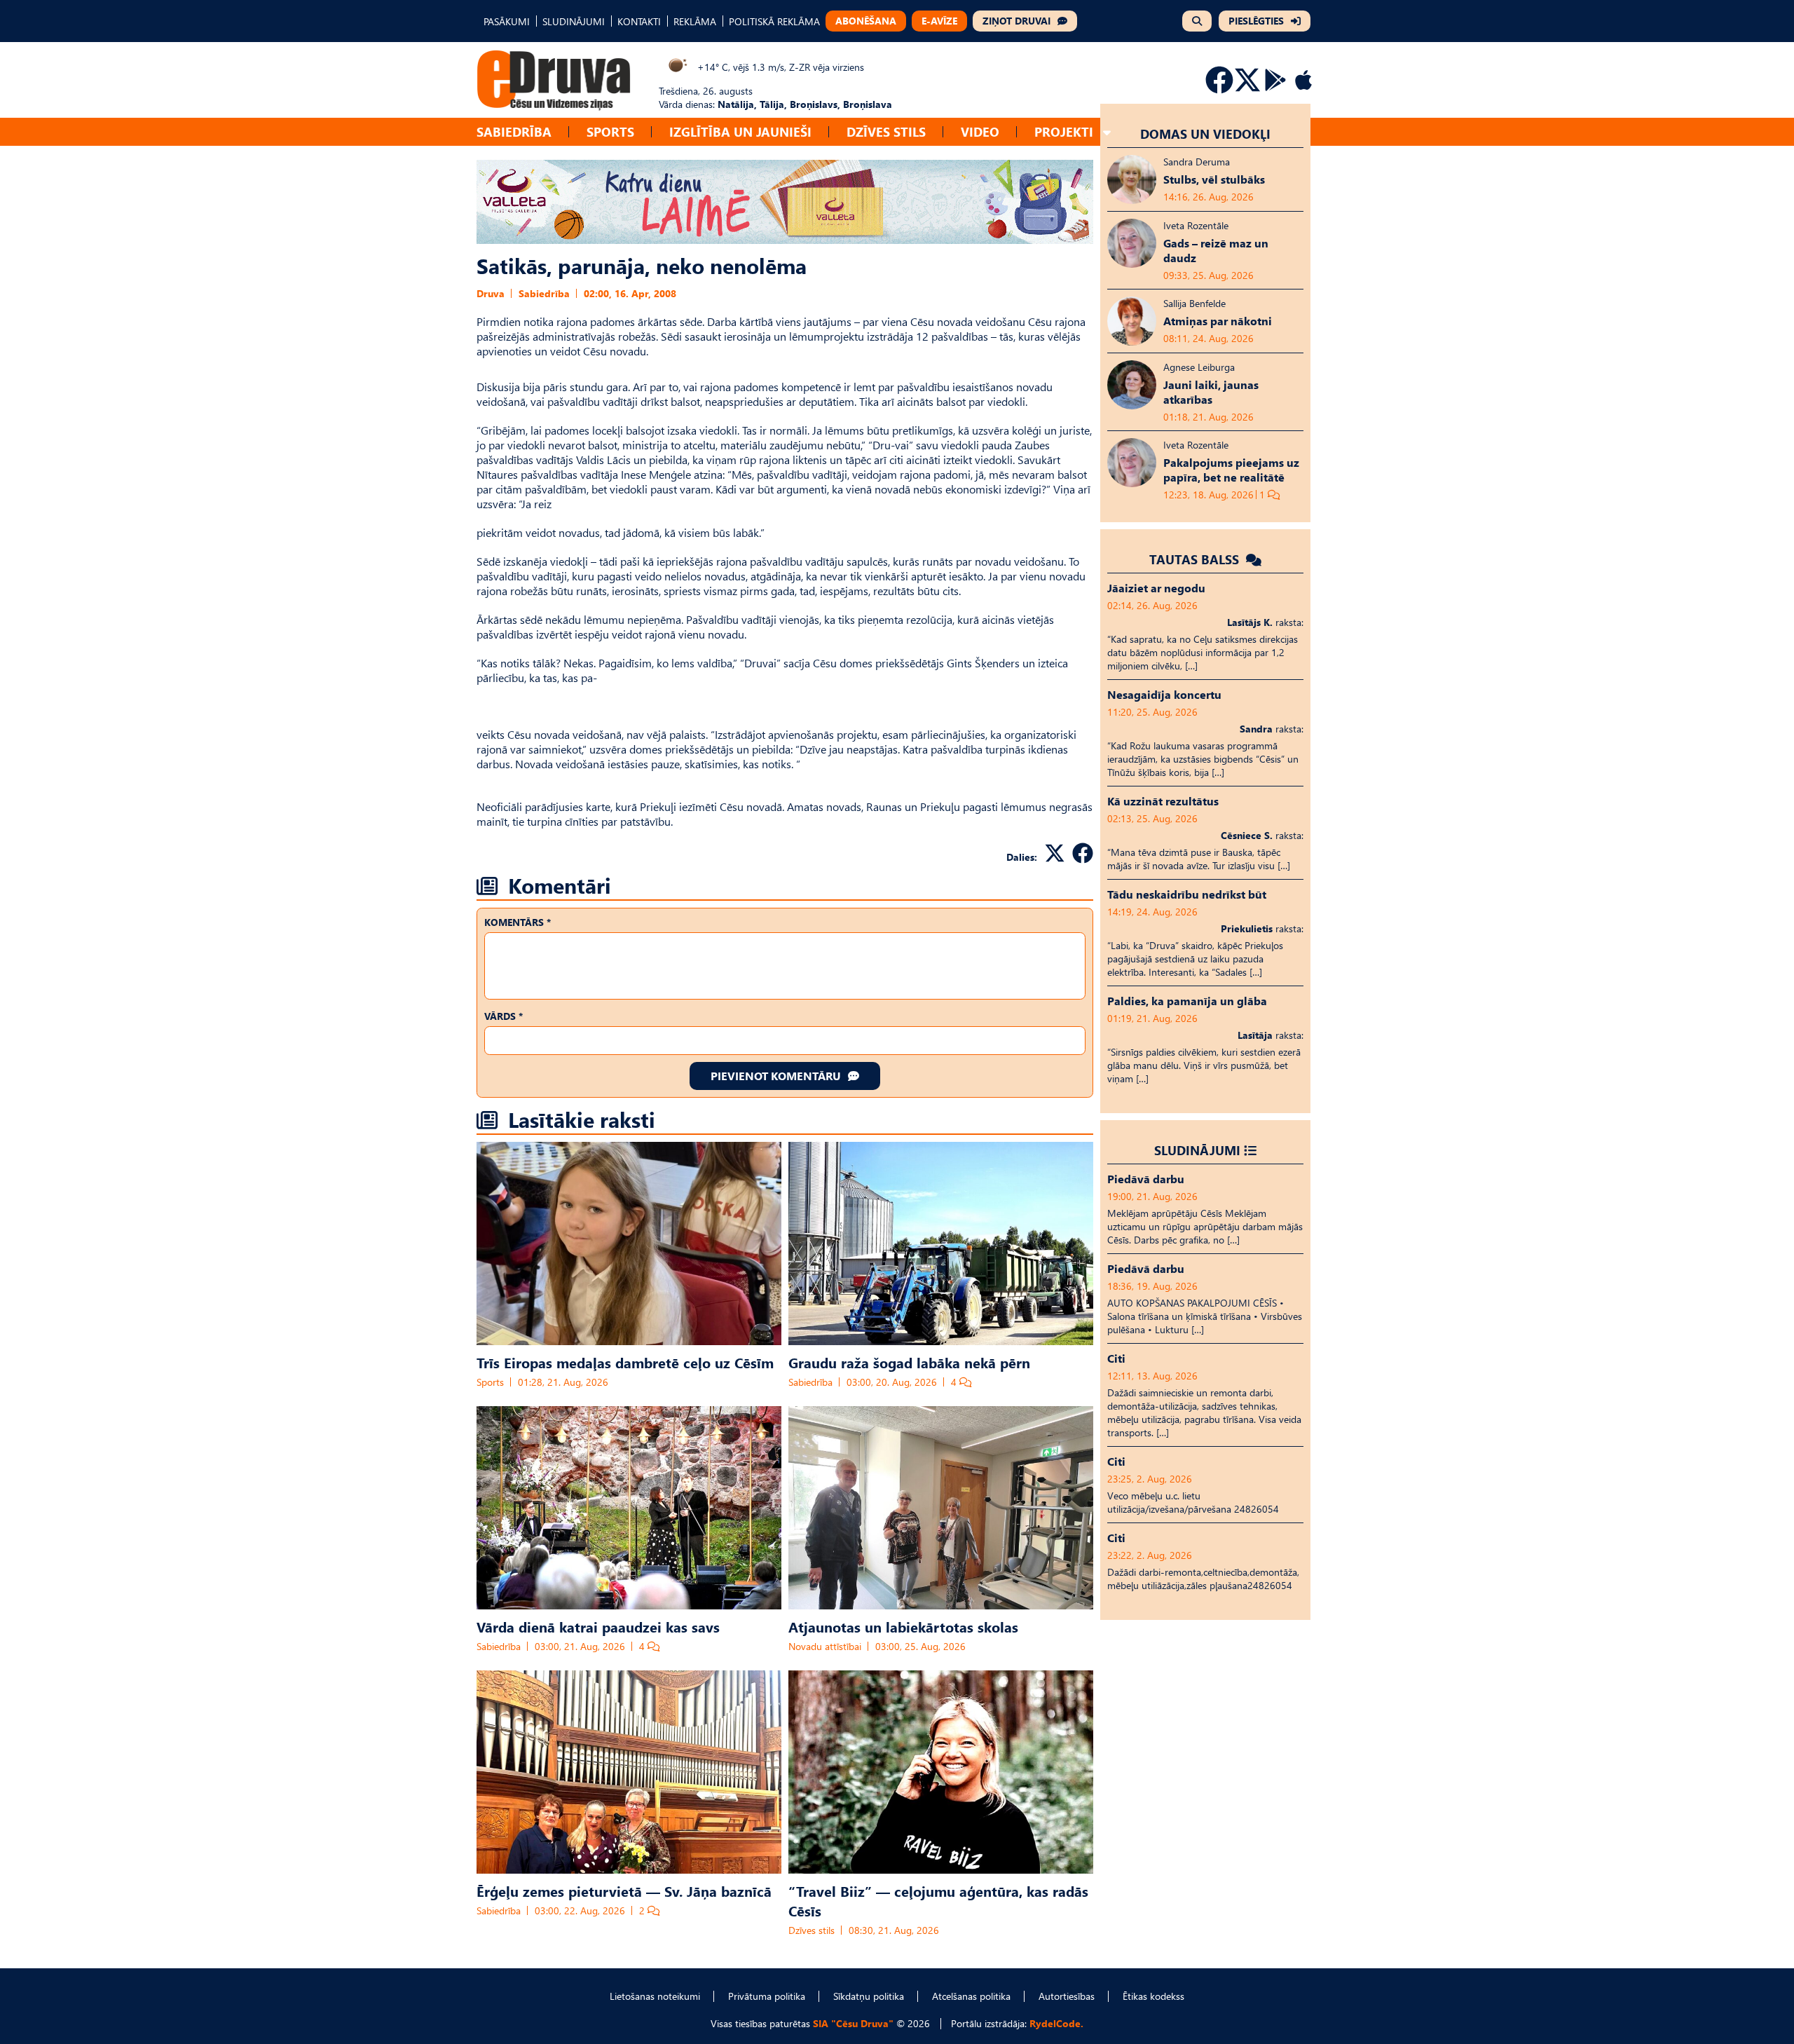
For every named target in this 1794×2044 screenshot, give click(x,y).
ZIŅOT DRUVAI (1016, 21)
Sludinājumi (1197, 1150)
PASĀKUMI (507, 21)
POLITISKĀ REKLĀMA (774, 21)
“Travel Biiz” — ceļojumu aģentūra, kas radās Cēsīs (938, 1900)
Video (980, 131)
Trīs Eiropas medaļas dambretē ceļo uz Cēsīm (625, 1362)
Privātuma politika (767, 1996)
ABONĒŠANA (866, 21)
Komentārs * (518, 922)
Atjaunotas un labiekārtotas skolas (903, 1626)
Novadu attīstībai (825, 1646)
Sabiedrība (514, 131)
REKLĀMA (695, 21)
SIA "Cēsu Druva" (853, 2023)
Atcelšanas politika (971, 1996)
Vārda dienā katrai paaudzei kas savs (598, 1626)
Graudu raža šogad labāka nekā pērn (909, 1362)
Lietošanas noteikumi (655, 1996)
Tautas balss (1196, 559)
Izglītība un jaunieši (740, 131)
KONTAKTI (639, 21)
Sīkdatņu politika (869, 1996)
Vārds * (504, 1016)
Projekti (1064, 131)
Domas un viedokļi (1205, 134)
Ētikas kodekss (1153, 1996)
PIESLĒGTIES (1256, 21)
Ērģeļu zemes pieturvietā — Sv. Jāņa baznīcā (624, 1890)
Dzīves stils (886, 131)
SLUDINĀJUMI (574, 21)
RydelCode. (1056, 2023)
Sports (610, 131)
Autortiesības (1067, 1996)
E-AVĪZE (939, 21)
